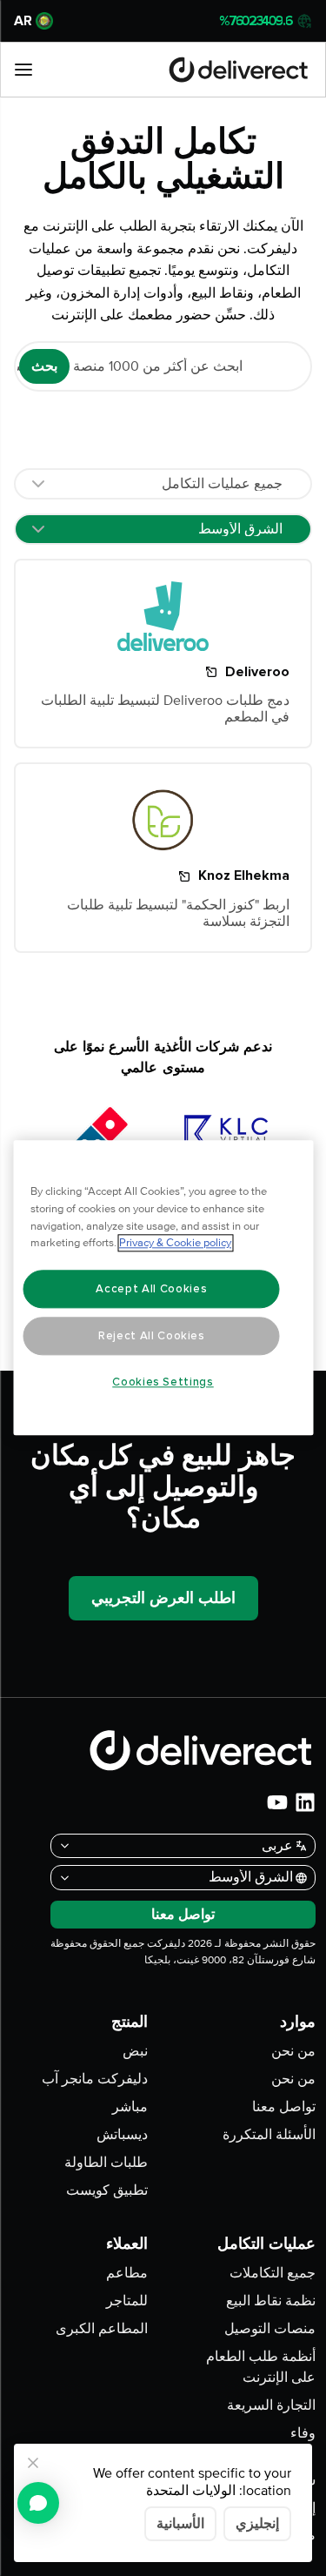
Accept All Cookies (151, 1289)
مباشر (130, 2107)
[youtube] (277, 1802)
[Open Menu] (23, 70)
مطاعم (127, 2273)
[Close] (33, 2463)
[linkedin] (305, 1802)
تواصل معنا (284, 2107)
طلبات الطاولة (106, 2163)
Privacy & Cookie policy (175, 1244)
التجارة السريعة (271, 2405)
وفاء (303, 2433)
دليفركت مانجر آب (95, 2079)
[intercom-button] (38, 2503)
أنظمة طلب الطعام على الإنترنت (261, 2367)
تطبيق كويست (107, 2190)
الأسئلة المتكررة (269, 2135)
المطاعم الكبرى (102, 2329)
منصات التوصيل (270, 2329)
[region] (163, 1288)
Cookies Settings (163, 1382)
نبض (135, 2051)
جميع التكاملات (273, 2273)
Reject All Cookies (152, 1336)
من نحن (293, 2051)
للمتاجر (127, 2301)
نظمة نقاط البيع (271, 2301)
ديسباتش (122, 2135)
